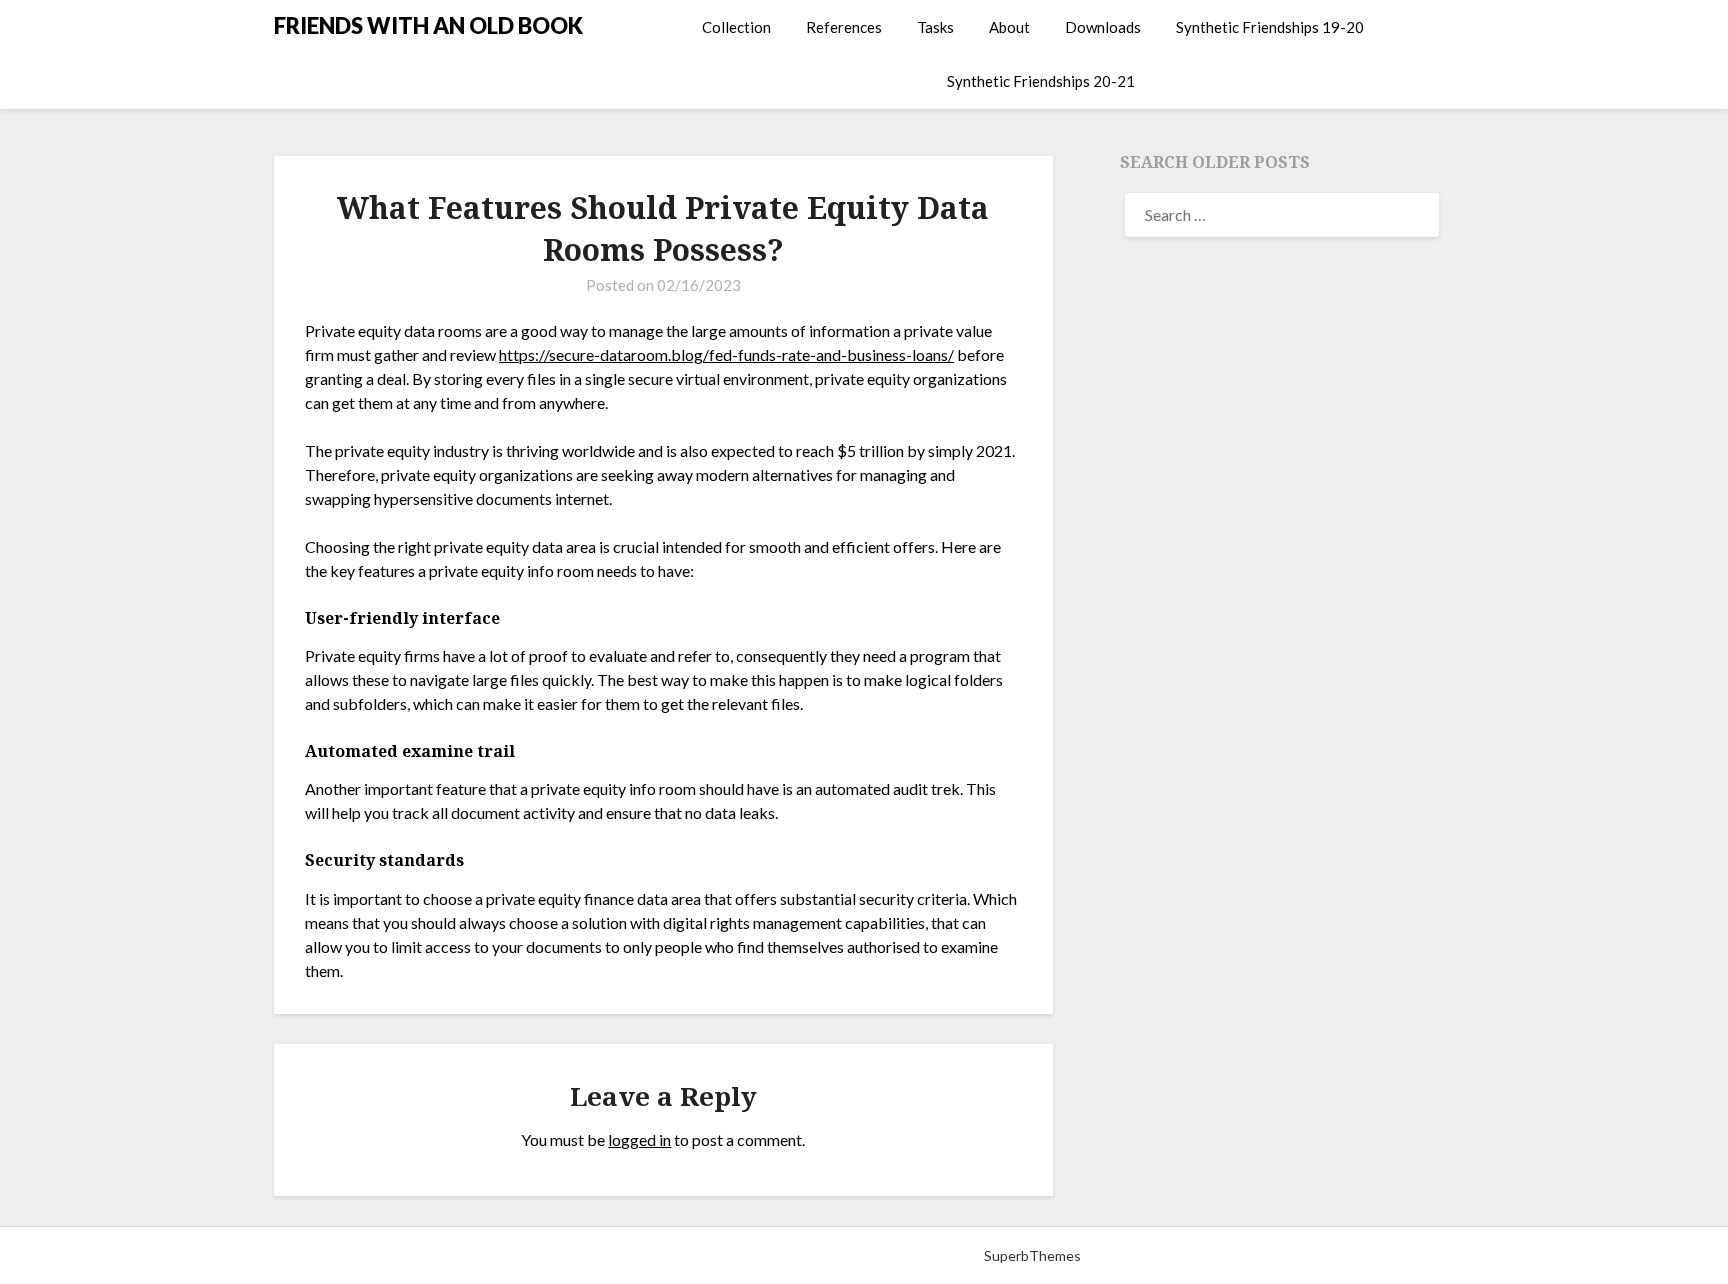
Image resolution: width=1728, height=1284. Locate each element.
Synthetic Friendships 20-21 (1041, 81)
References (844, 27)
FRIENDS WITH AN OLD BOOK (428, 25)
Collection (736, 27)
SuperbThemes (1032, 1255)
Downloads (1103, 27)
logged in (639, 1139)
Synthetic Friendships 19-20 (1270, 27)
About (1009, 27)
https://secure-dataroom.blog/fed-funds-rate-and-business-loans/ (726, 354)
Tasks (935, 27)
